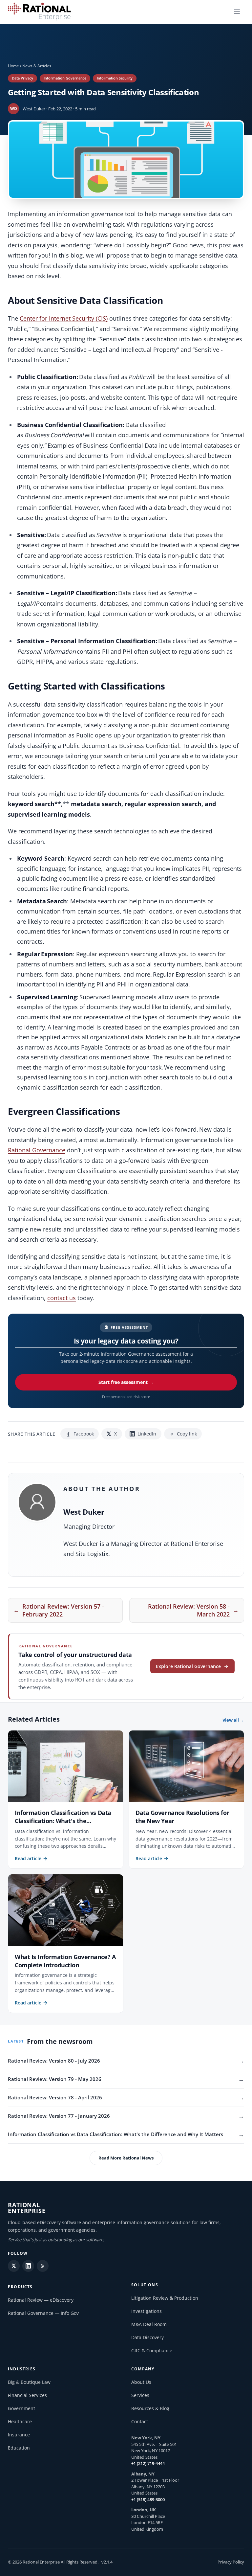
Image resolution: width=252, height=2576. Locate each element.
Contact (140, 2421)
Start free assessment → (126, 1382)
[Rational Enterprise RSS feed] (43, 2266)
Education (19, 2448)
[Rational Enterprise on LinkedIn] (28, 2266)
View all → (233, 1720)
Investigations (147, 2311)
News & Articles (37, 66)
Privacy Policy (231, 2562)
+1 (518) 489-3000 (148, 2499)
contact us (62, 1298)
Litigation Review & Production (165, 2298)
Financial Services (27, 2395)
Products (20, 2287)
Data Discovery (147, 2337)
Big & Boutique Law (29, 2382)
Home (13, 66)
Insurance (19, 2435)
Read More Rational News (126, 2158)
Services (140, 2395)
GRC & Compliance (152, 2350)
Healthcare (20, 2421)
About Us (141, 2382)
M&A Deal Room (149, 2324)
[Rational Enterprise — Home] (39, 12)
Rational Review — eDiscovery (41, 2300)
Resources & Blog (150, 2408)
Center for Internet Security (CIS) (64, 318)
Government (21, 2408)
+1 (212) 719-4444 (148, 2463)
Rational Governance (37, 1150)
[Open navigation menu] (237, 12)
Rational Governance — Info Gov (43, 2313)
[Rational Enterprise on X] (14, 2266)
